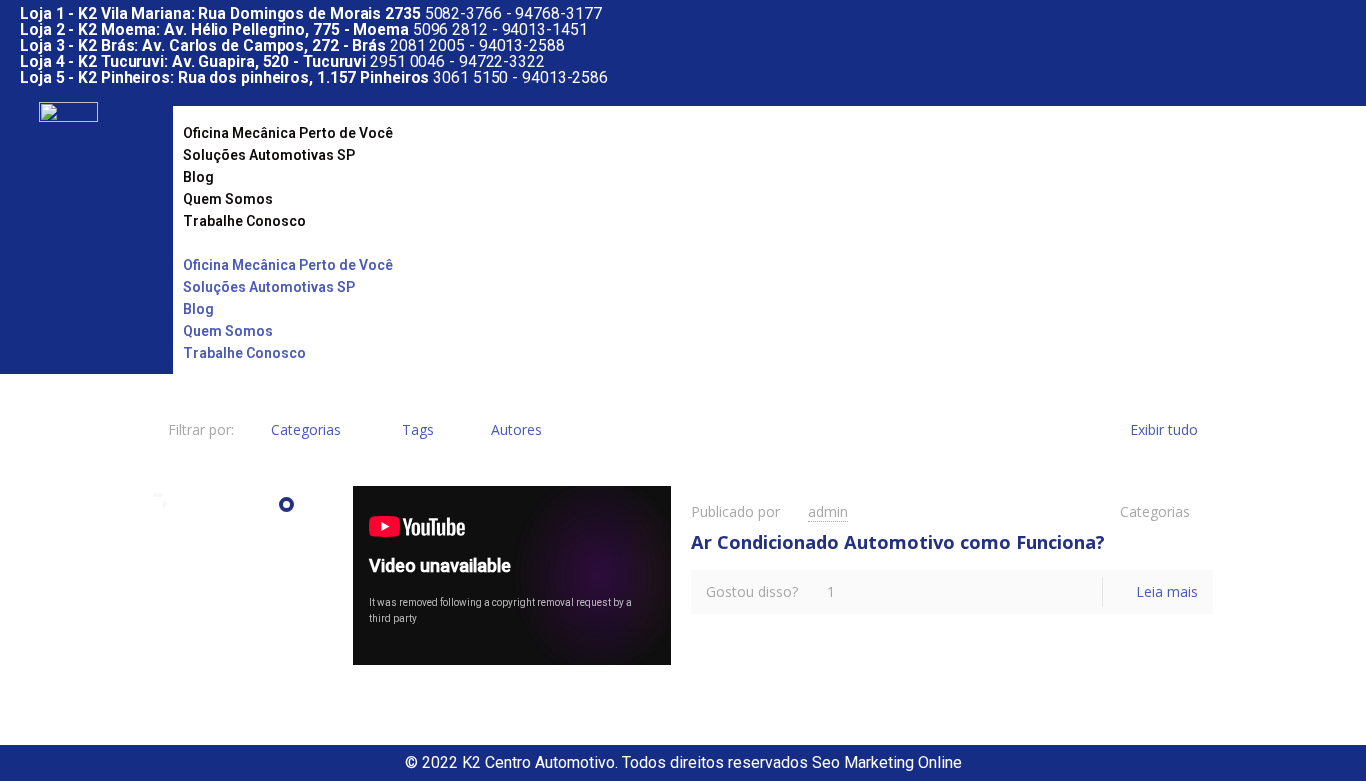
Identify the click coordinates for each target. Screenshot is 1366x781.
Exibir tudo (1164, 429)
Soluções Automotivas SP (269, 155)
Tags (418, 429)
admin (828, 511)
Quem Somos (228, 199)
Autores (516, 429)
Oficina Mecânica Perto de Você (288, 133)
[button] (751, 243)
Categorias (306, 429)
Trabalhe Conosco (244, 221)
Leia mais (1167, 591)
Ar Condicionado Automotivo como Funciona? (898, 542)
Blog (198, 177)
